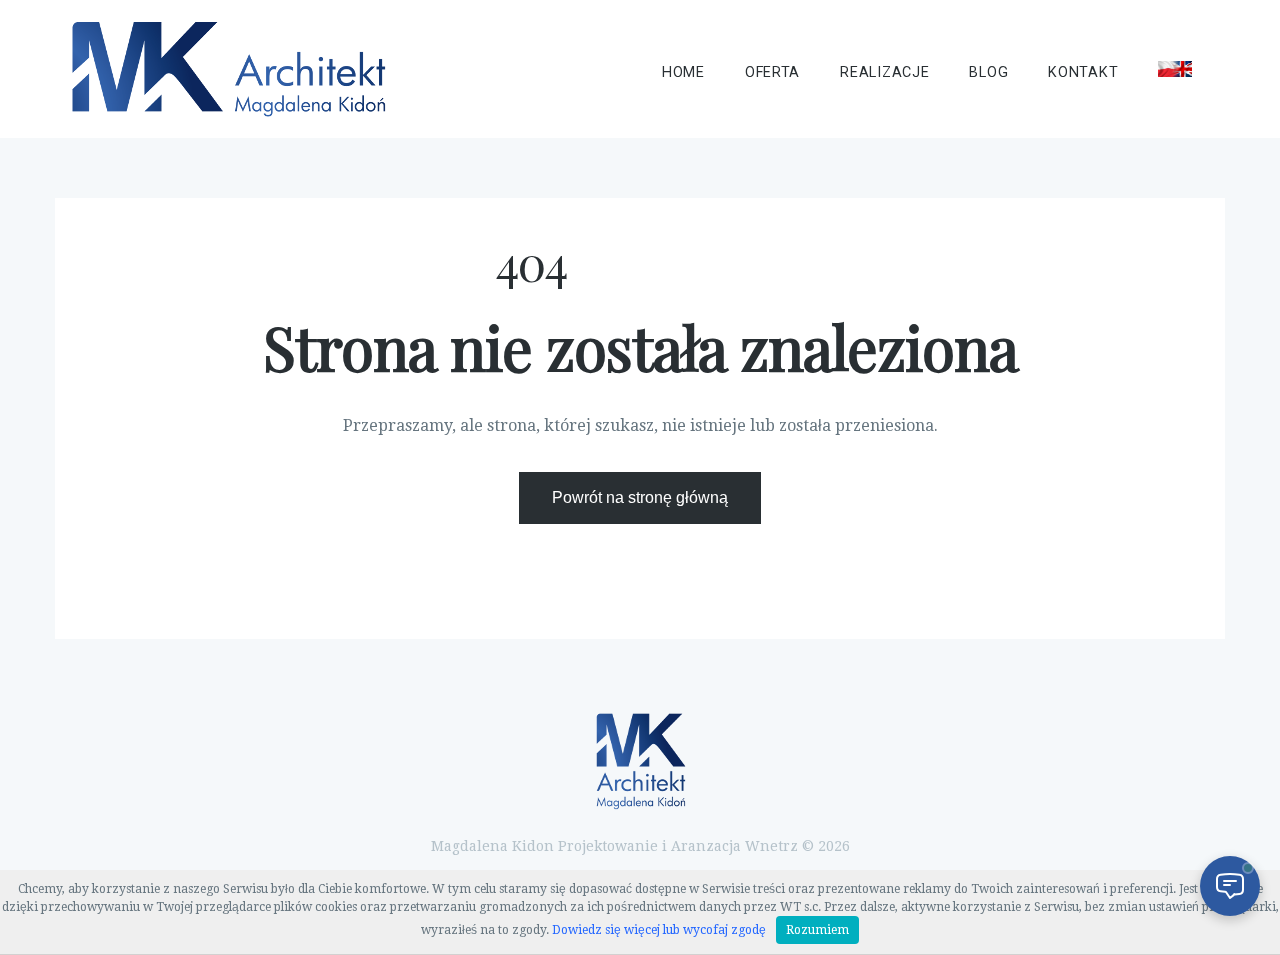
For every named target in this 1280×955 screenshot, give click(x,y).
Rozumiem (817, 930)
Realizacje (884, 72)
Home (683, 72)
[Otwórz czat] (1230, 886)
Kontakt (1083, 72)
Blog (988, 72)
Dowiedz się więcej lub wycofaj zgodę (659, 930)
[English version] (1175, 69)
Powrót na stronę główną (640, 497)
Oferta (772, 72)
